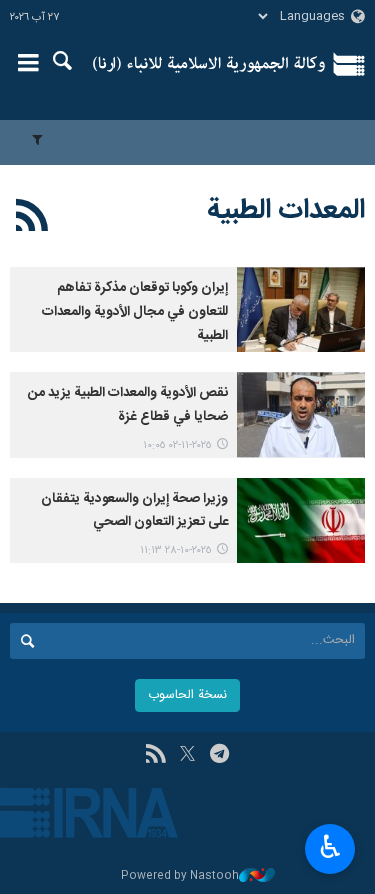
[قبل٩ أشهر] (301, 309)
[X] (187, 756)
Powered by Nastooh (180, 876)
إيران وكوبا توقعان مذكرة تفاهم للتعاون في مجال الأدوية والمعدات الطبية (135, 312)
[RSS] (32, 219)
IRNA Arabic (209, 65)
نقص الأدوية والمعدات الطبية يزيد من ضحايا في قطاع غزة (128, 405)
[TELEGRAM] (219, 756)
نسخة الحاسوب (187, 695)
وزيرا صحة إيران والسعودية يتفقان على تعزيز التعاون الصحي (134, 511)
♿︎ (330, 847)
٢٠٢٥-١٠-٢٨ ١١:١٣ (176, 550)
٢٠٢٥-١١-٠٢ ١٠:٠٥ (177, 445)
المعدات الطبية (286, 211)
